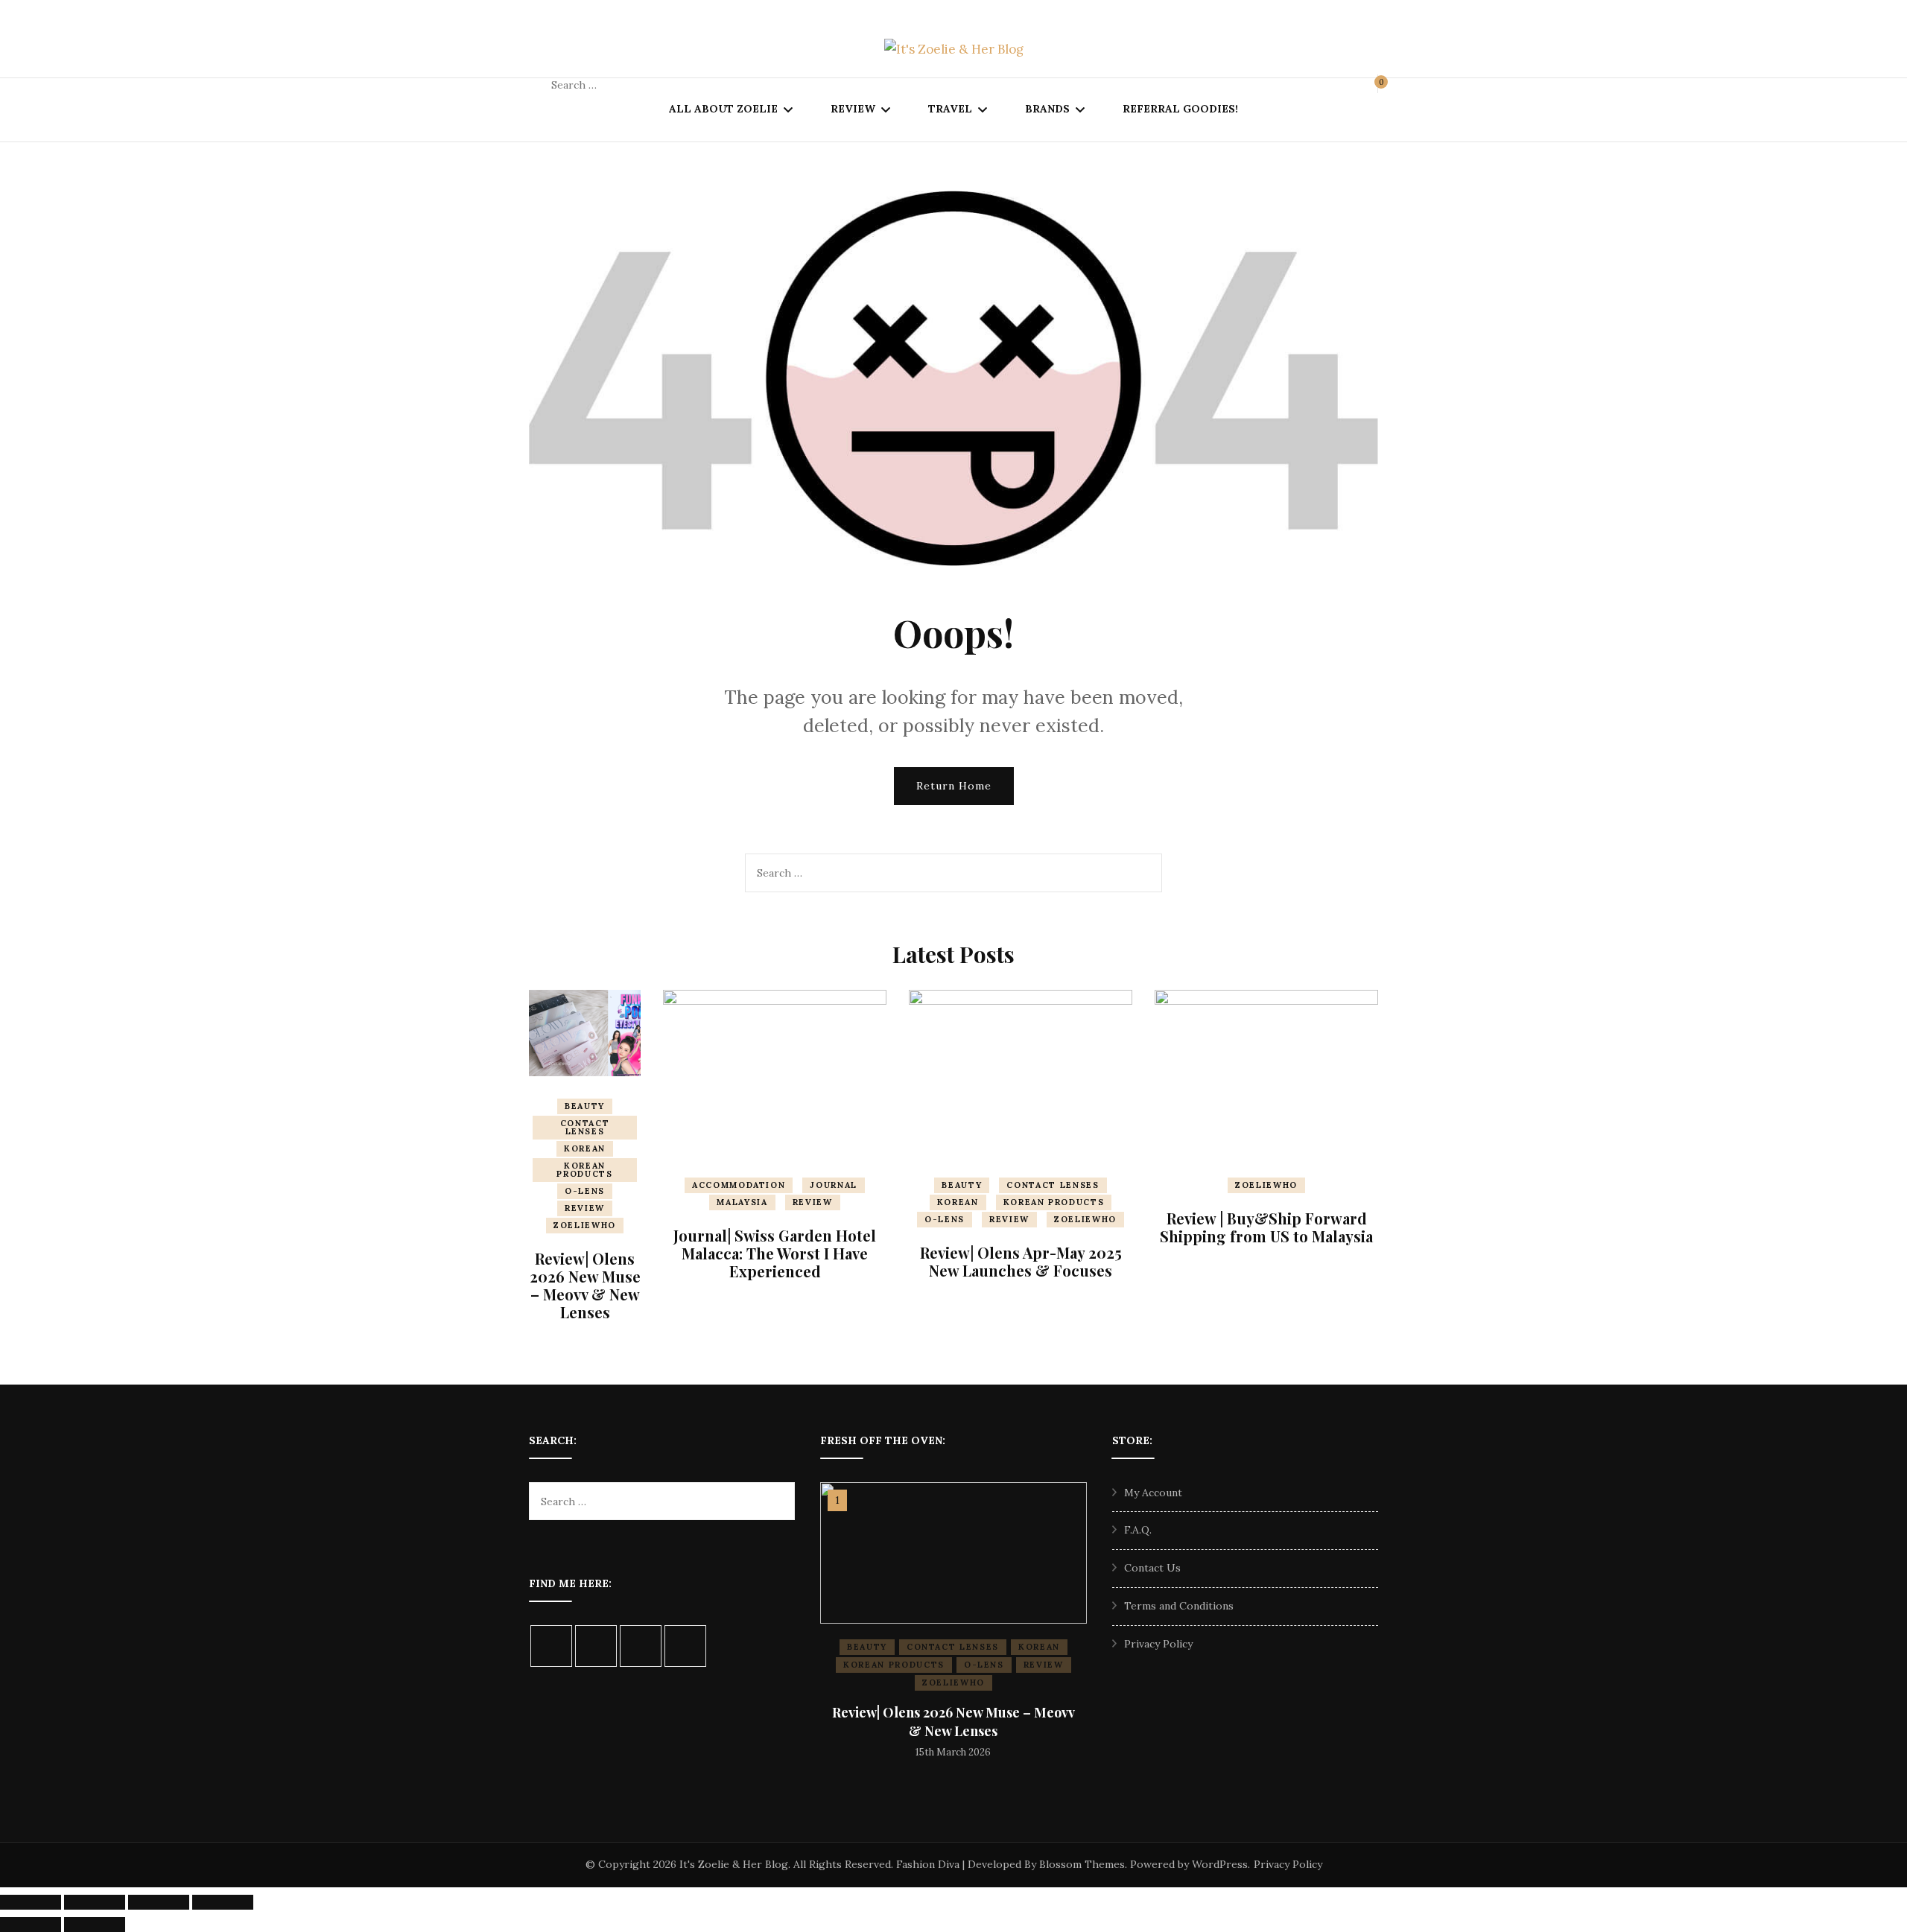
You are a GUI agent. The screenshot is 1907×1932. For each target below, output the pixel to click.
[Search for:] (647, 85)
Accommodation (739, 1185)
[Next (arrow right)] (95, 1925)
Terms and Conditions (1179, 1606)
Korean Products (584, 1170)
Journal (834, 1185)
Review (853, 109)
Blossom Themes (1082, 1864)
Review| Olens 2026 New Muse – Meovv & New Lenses (585, 1285)
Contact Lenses (585, 1127)
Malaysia (742, 1202)
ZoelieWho (585, 1225)
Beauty (585, 1106)
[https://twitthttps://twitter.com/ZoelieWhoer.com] (641, 1646)
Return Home (954, 786)
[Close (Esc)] (223, 1902)
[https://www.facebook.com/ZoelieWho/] (596, 1646)
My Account (1153, 1493)
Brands (1047, 109)
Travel (950, 109)
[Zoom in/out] (31, 1902)
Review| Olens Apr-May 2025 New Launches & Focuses (1021, 1261)
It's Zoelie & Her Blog (734, 1864)
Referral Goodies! (1180, 109)
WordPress (1220, 1864)
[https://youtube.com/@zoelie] (685, 1646)
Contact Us (1152, 1568)
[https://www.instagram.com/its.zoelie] (551, 1646)
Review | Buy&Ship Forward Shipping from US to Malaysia (1266, 1227)
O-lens (585, 1191)
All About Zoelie (723, 109)
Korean (585, 1148)
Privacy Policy (1158, 1644)
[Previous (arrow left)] (31, 1925)
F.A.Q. (1138, 1530)
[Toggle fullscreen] (95, 1902)
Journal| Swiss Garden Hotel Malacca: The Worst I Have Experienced (775, 1253)
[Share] (159, 1902)
